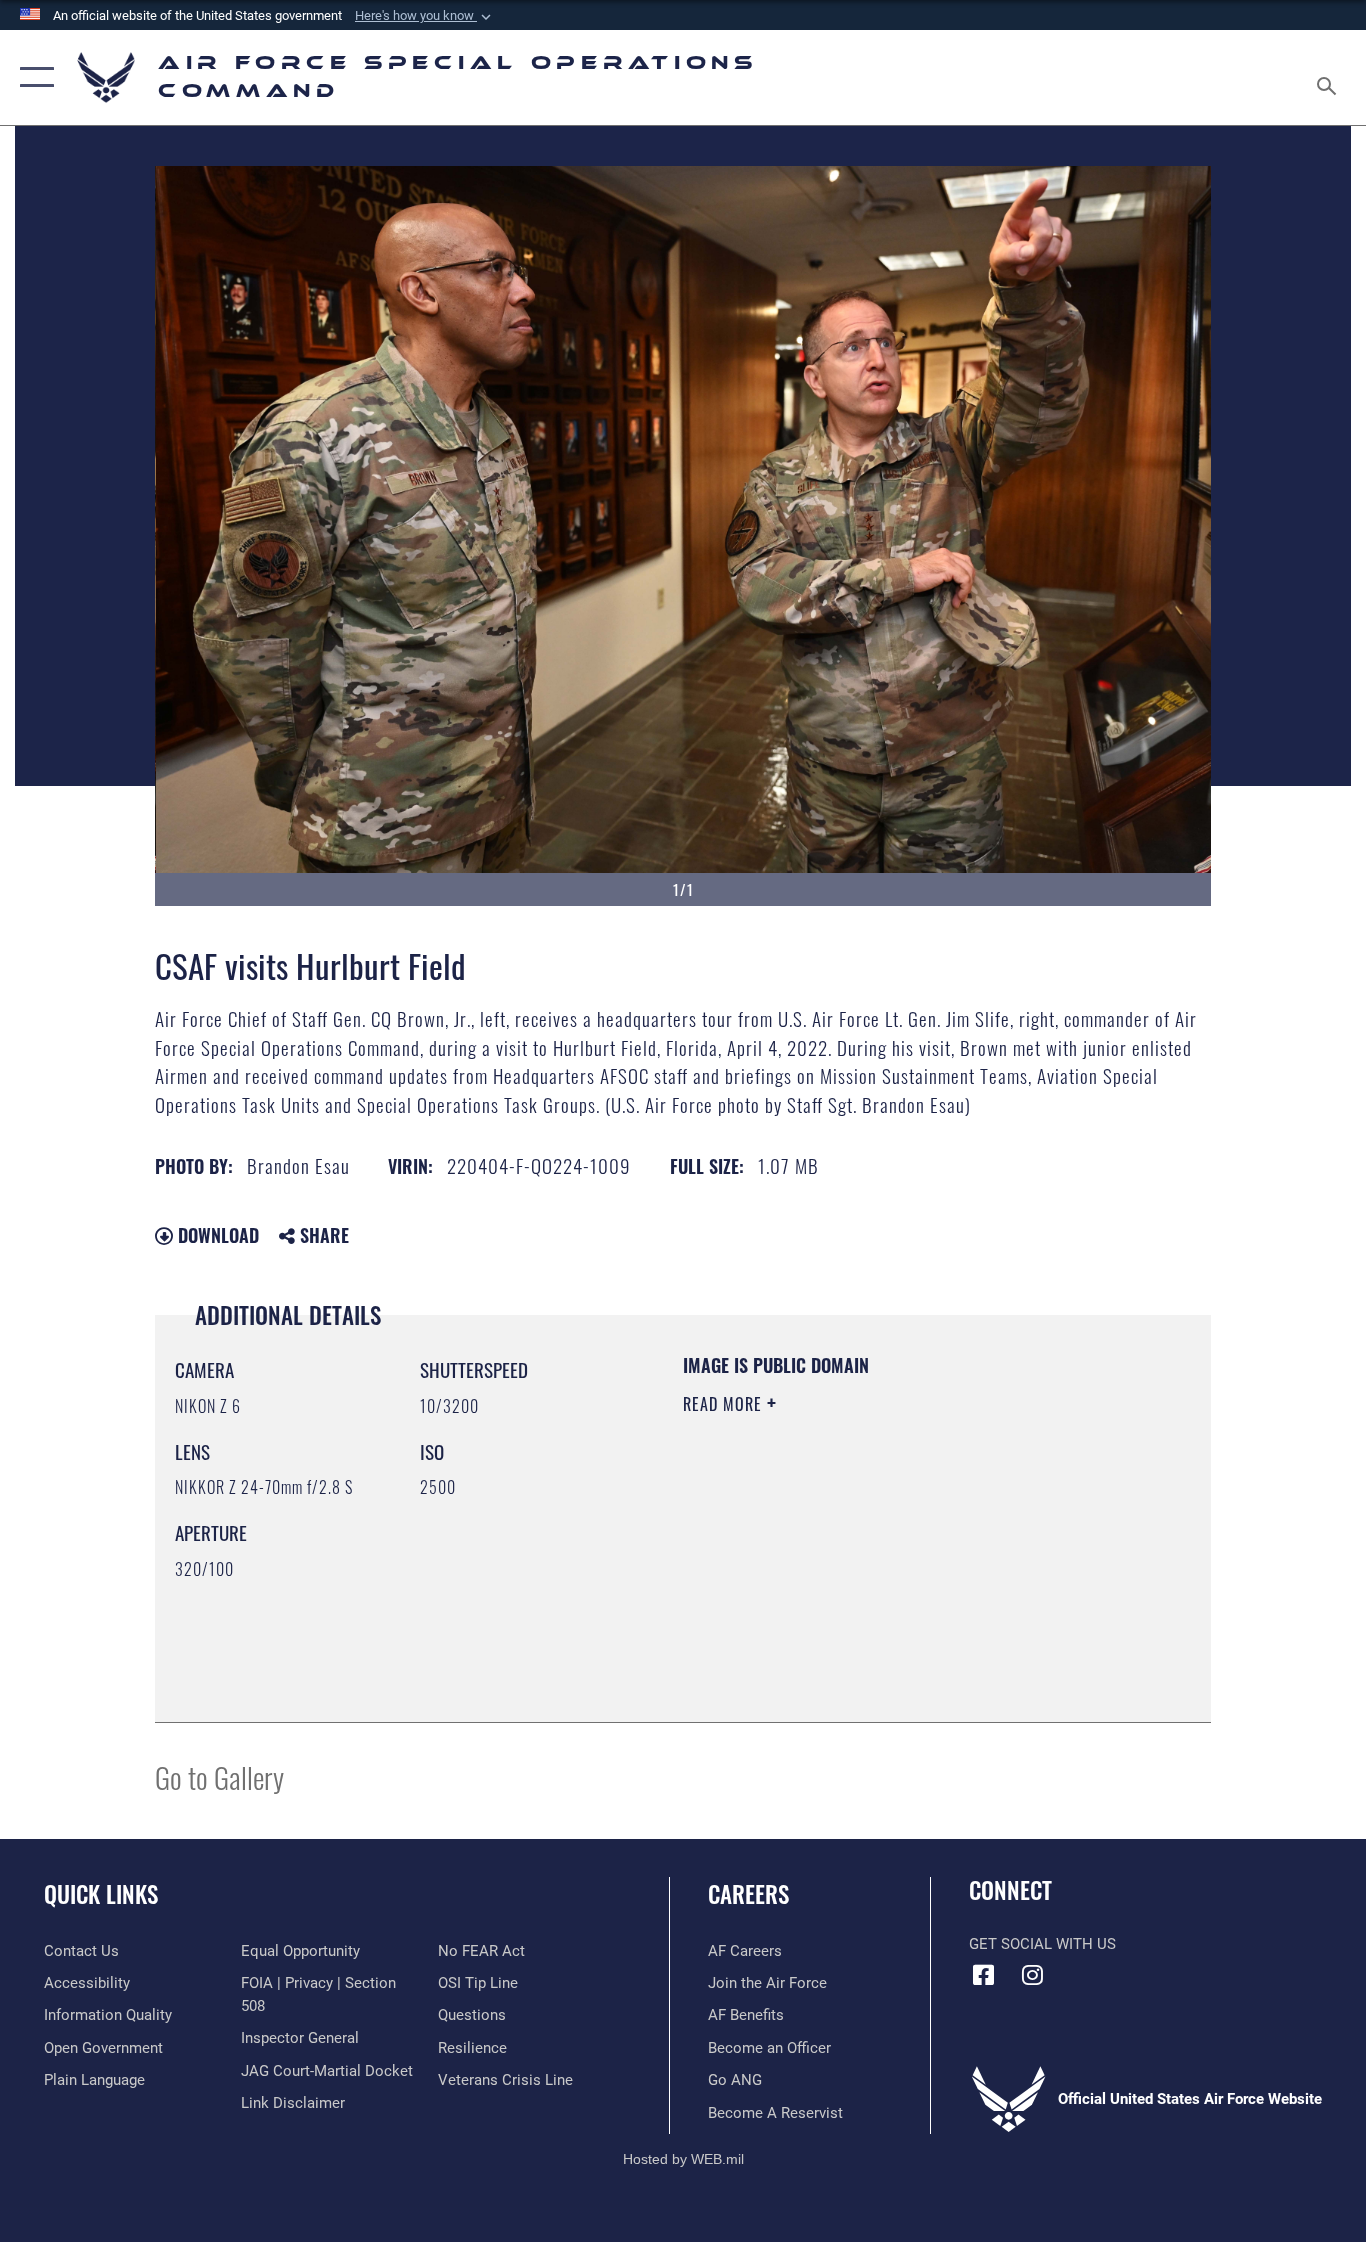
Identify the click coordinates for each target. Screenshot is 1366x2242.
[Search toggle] (1330, 77)
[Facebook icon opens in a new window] (984, 1975)
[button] (425, 16)
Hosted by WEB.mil (683, 2159)
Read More (725, 1404)
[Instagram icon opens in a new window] (1033, 1975)
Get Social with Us (1042, 1944)
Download (216, 1235)
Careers (748, 1894)
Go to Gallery (219, 1776)
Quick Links (101, 1894)
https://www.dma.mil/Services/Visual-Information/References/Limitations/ (917, 1559)
